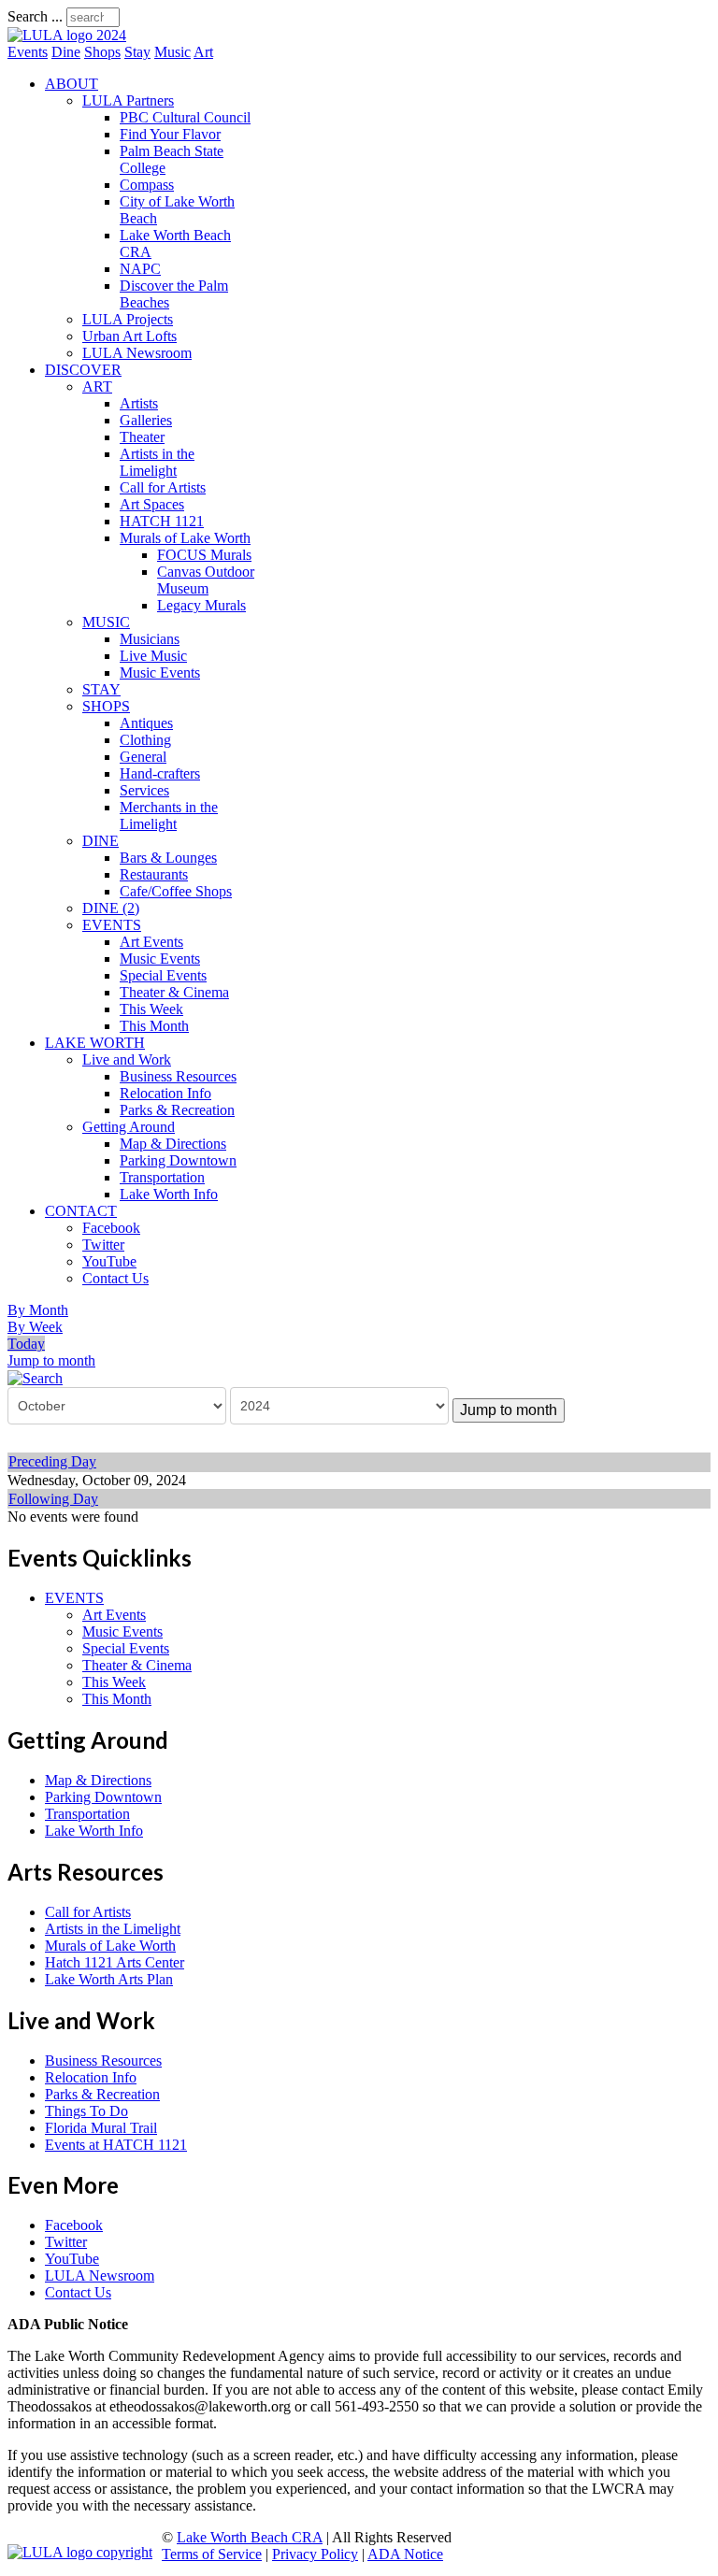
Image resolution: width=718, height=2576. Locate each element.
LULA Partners (128, 100)
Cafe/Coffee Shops (176, 891)
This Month (154, 1026)
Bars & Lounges (168, 858)
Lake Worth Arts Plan (109, 1979)
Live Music (153, 656)
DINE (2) (111, 908)
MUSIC (106, 622)
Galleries (146, 420)
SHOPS (106, 706)
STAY (101, 689)
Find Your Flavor (170, 134)
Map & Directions (173, 1144)
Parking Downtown (178, 1160)
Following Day (53, 1499)
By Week (35, 1327)
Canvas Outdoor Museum (206, 580)
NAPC (140, 269)
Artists (139, 403)
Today (26, 1344)
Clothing (145, 740)
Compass (147, 185)
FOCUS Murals (204, 555)
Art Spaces (152, 504)
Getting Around (129, 1127)
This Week (151, 1009)
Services (144, 790)
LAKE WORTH (95, 1043)
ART (97, 386)
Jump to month (51, 1360)
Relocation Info (165, 1093)
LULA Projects (128, 319)
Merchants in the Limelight (169, 816)
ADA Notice (405, 2554)
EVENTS (112, 925)
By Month (38, 1310)
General (143, 757)
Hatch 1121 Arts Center (115, 1962)
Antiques (146, 723)
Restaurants (154, 874)
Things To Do (86, 2111)
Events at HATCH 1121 (116, 2145)
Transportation (162, 1177)
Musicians (150, 639)
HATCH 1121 (162, 521)
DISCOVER (83, 370)
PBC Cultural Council (185, 117)
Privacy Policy (315, 2554)
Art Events (151, 942)
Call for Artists (163, 487)
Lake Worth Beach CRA (250, 2537)
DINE (101, 841)
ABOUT (72, 84)
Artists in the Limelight (157, 462)
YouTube (109, 1261)
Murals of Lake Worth (185, 538)
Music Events (160, 673)
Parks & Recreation (177, 1110)
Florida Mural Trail (101, 2128)
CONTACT (81, 1211)
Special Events (163, 975)
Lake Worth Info (169, 1194)
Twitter (103, 1245)
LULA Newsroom (137, 353)
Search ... (35, 16)
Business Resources (178, 1076)
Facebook (111, 1228)
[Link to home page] (67, 35)
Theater (142, 437)
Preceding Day (52, 1461)
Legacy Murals (201, 605)
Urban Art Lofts (129, 336)
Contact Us (115, 1278)
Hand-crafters (160, 773)
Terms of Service (212, 2554)
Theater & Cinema (174, 992)
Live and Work (127, 1059)
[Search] (35, 1377)
